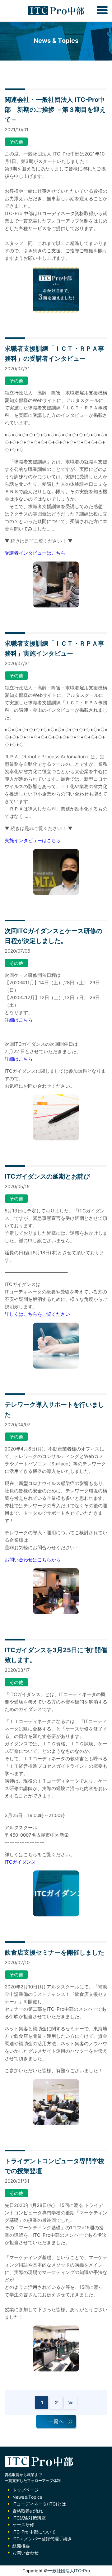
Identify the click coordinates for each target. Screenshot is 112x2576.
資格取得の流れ (28, 2511)
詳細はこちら (19, 1020)
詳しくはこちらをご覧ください (37, 1314)
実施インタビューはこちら (33, 840)
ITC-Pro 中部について (34, 2532)
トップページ (26, 2490)
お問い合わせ (26, 2553)
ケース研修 (23, 2525)
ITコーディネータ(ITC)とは (39, 2504)
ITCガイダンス (20, 1862)
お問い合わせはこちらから (33, 1560)
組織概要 (21, 2546)
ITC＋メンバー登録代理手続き (42, 2539)
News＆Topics (27, 2497)
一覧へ (56, 2421)
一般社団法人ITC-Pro (69, 2571)
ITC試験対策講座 (29, 2518)
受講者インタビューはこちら (35, 553)
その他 (16, 142)
